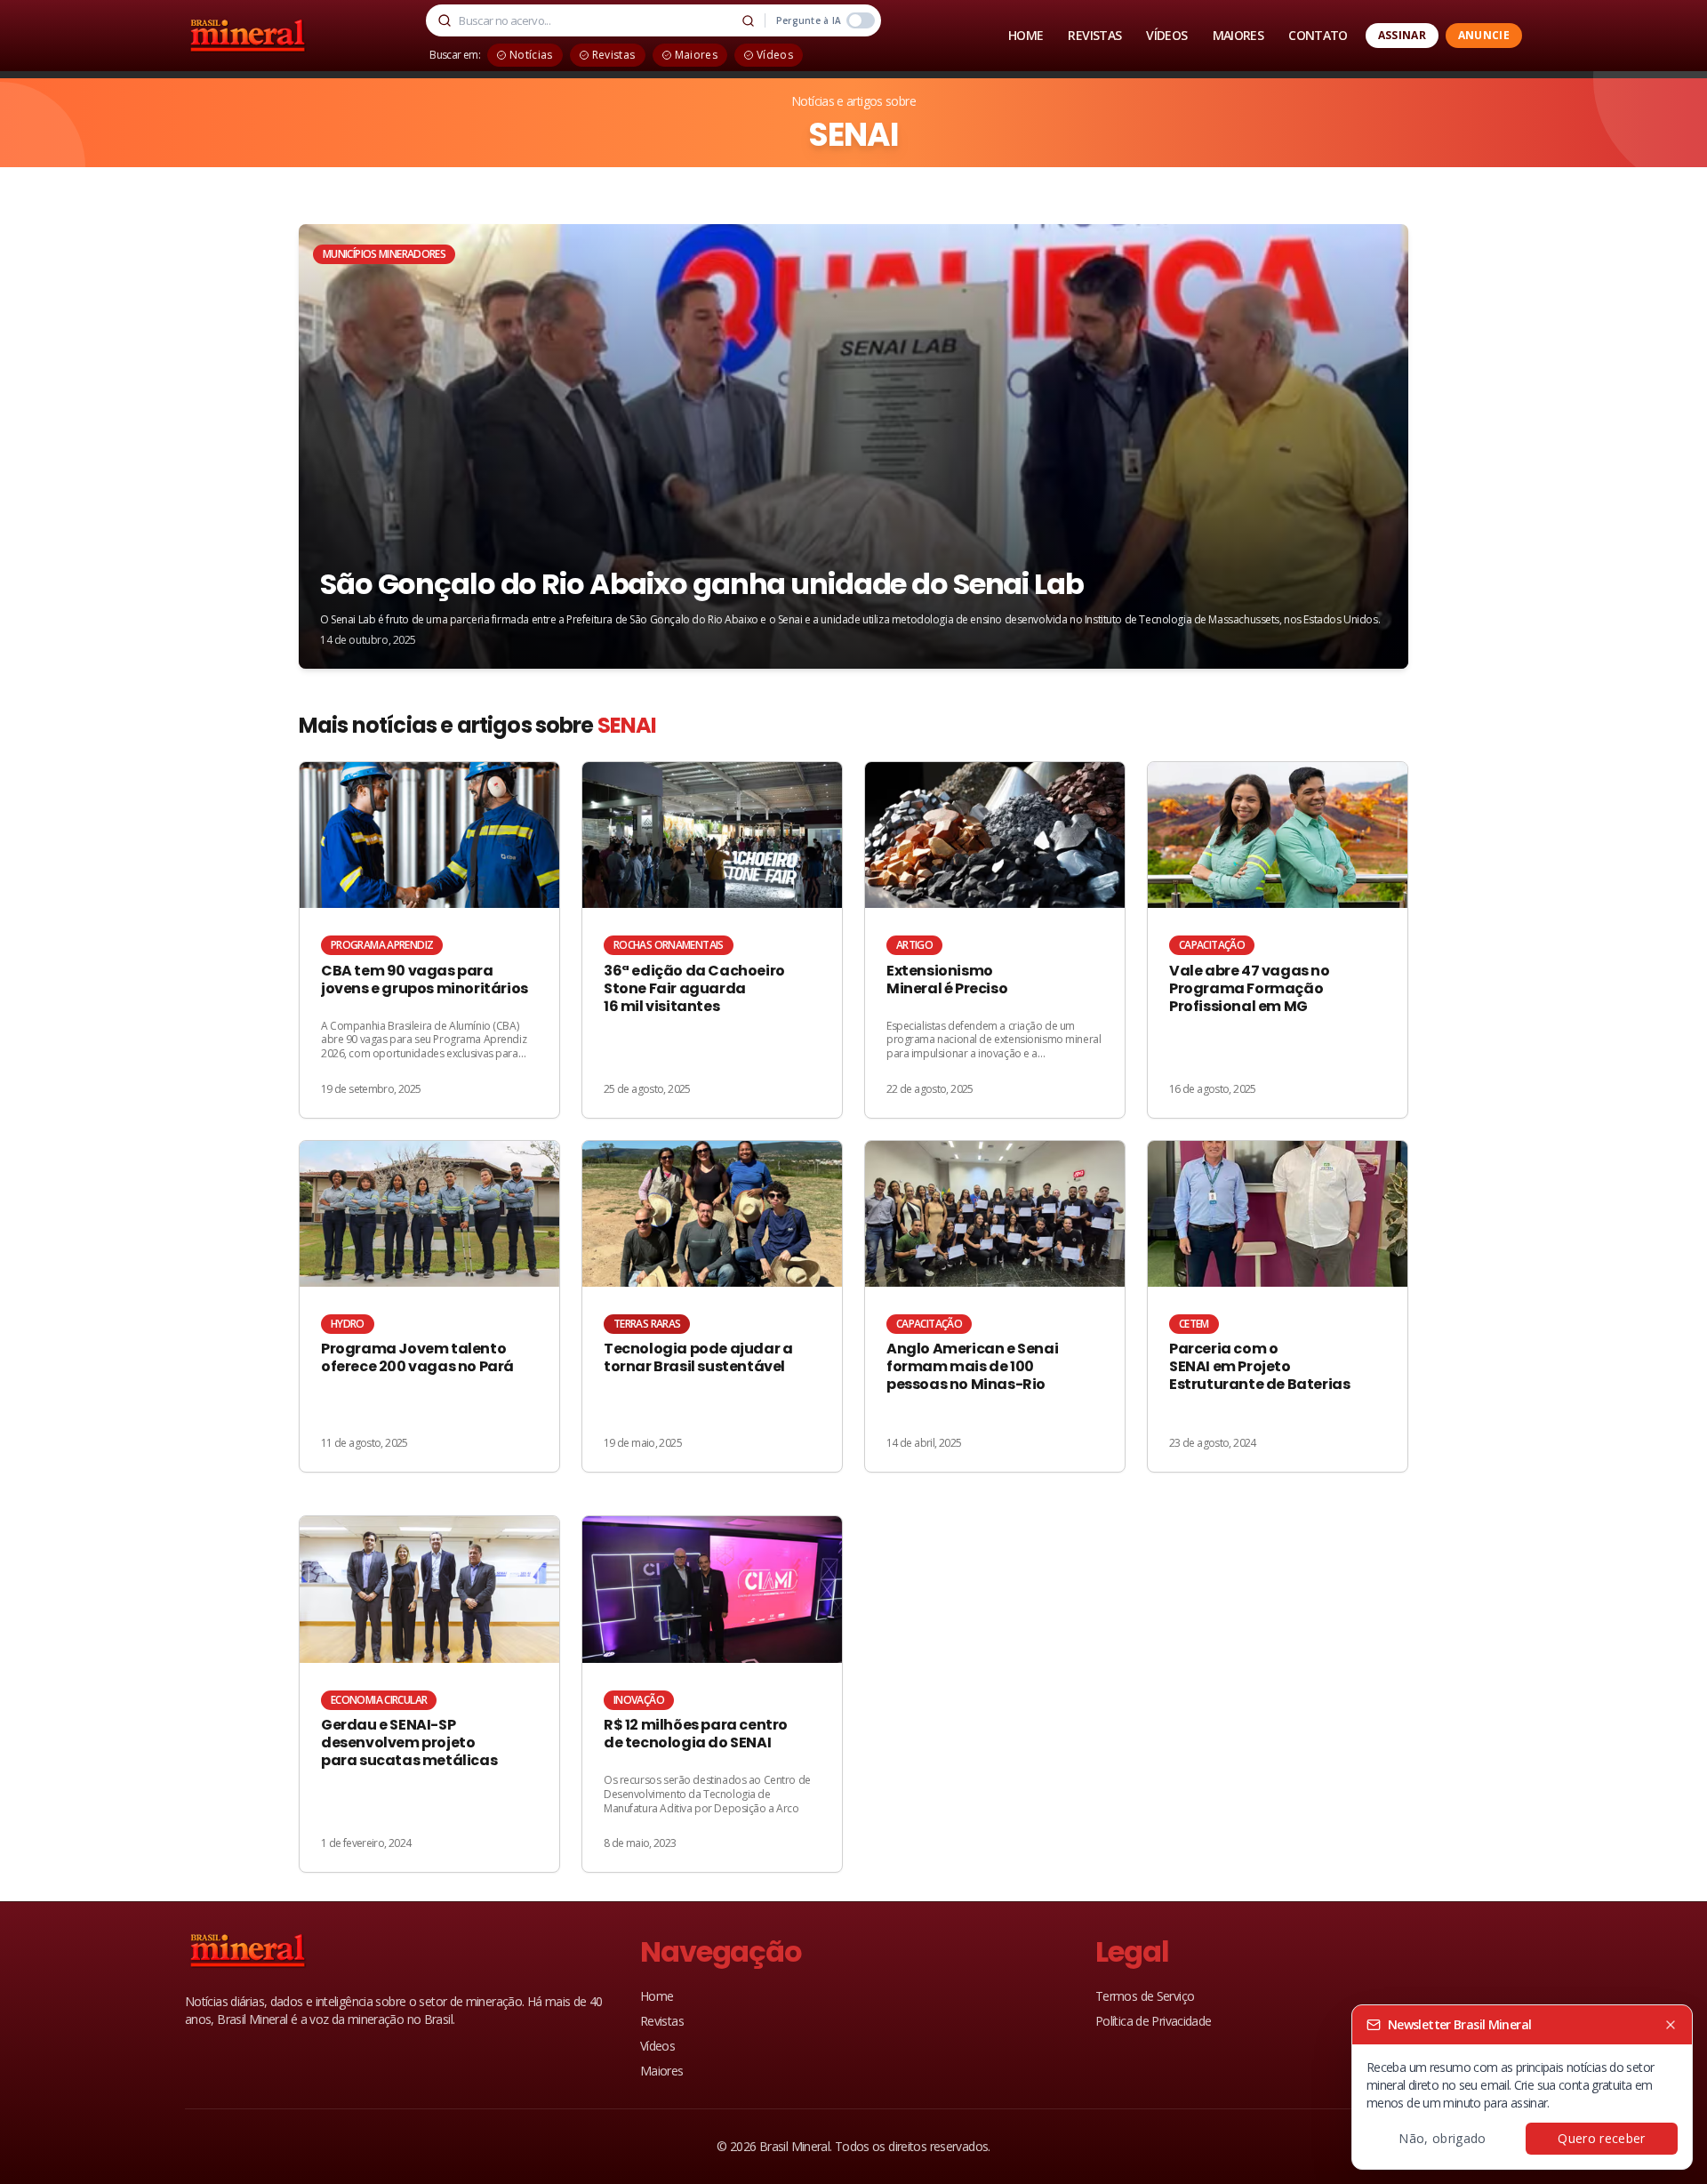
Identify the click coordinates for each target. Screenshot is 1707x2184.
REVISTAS (1094, 35)
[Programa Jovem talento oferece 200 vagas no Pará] (429, 1307)
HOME (1026, 35)
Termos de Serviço (1145, 1996)
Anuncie (1484, 35)
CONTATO (1318, 35)
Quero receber (1602, 2138)
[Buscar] (749, 20)
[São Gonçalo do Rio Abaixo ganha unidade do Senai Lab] (853, 446)
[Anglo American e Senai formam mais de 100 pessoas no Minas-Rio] (995, 1307)
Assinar (1402, 35)
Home (657, 1996)
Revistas (662, 2021)
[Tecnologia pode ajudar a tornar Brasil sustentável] (712, 1307)
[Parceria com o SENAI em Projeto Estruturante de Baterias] (1278, 1307)
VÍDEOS (1166, 35)
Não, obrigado (1443, 2138)
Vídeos (657, 2046)
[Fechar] (1671, 2025)
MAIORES (1238, 35)
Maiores (662, 2071)
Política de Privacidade (1154, 2021)
